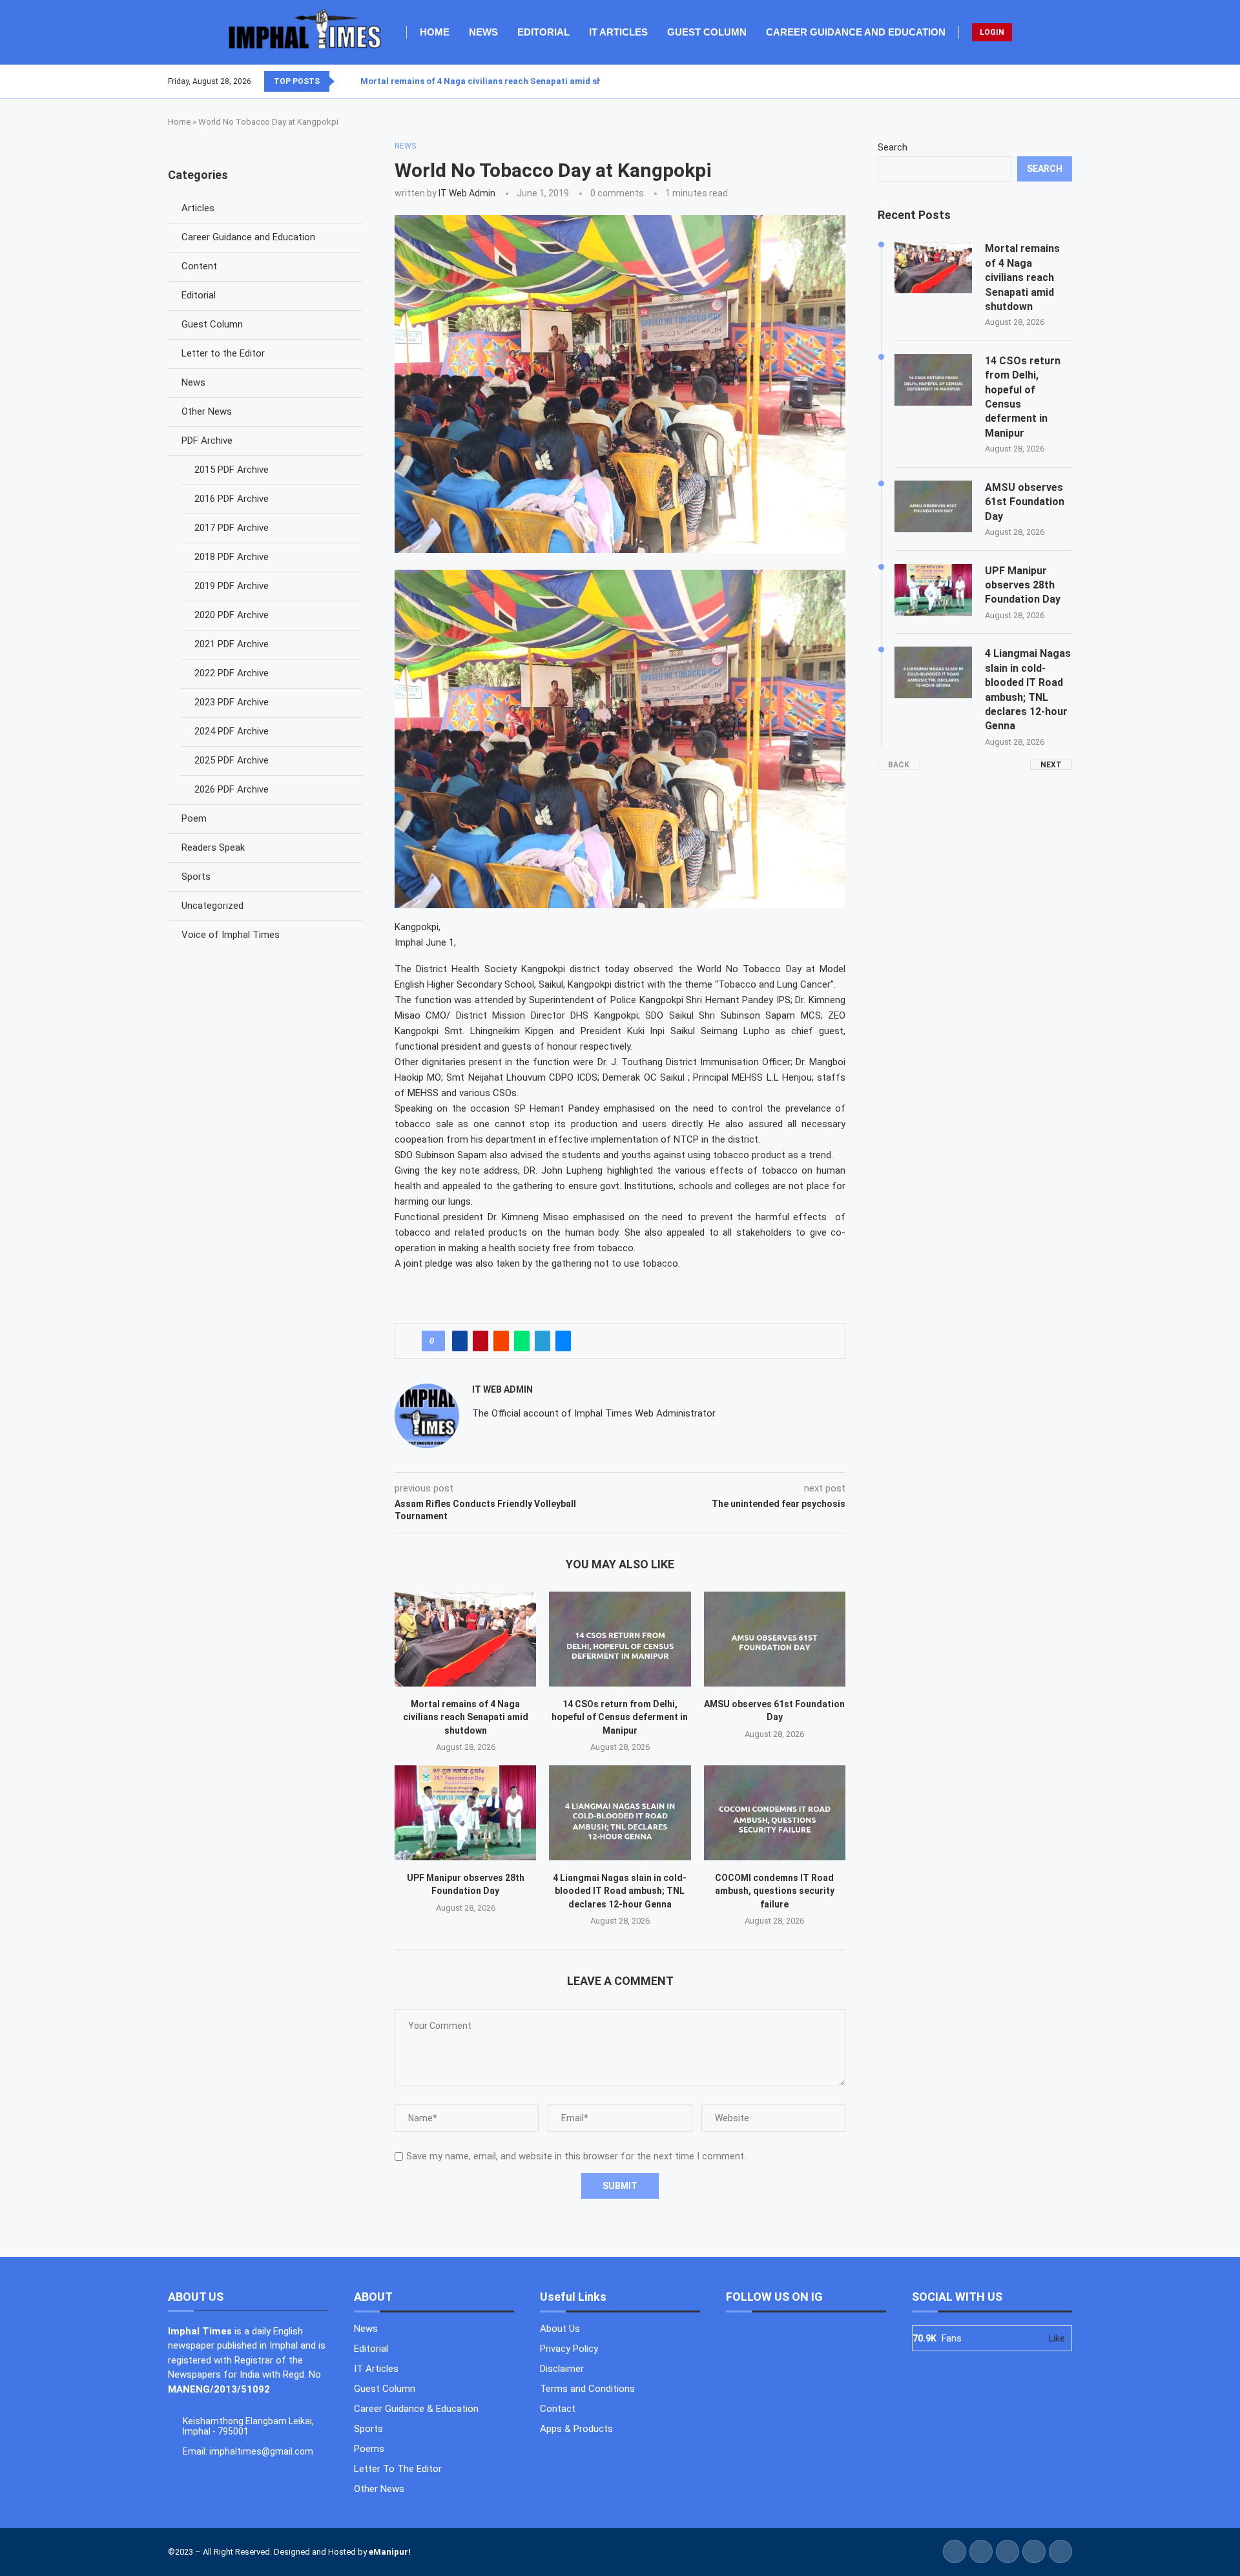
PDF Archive (207, 441)
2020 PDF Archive (232, 615)
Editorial (543, 32)
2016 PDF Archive (232, 499)
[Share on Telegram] (542, 1341)
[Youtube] (1064, 81)
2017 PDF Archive (232, 528)
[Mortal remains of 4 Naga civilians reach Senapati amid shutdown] (465, 1639)
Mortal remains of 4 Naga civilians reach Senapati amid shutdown (497, 81)
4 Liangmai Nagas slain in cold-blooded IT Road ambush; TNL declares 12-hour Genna (620, 1891)
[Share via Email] (563, 1341)
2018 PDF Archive (232, 557)
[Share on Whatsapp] (522, 1341)
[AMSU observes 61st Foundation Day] (775, 1639)
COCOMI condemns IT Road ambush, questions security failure (775, 1891)
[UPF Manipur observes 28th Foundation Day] (465, 1813)
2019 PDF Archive (232, 586)
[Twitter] (1048, 81)
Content (199, 266)
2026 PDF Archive (232, 789)
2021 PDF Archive (232, 644)
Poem (194, 818)
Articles (198, 208)
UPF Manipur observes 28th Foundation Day (1023, 585)
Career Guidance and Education (856, 32)
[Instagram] (1056, 81)
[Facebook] (1040, 81)
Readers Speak (213, 847)
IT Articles (618, 32)
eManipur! (390, 2552)
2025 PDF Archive (232, 760)
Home (435, 32)
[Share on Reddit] (501, 1341)
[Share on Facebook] (460, 1341)
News (483, 32)
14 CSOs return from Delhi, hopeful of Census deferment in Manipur (620, 1717)
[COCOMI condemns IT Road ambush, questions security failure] (775, 1813)
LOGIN (992, 32)
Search (893, 147)
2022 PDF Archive (232, 673)
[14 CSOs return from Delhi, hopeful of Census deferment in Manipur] (620, 1639)
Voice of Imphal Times (231, 935)
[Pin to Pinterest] (480, 1341)
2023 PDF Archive (232, 702)
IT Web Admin (467, 193)
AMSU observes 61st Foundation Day (1025, 502)
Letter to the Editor (223, 353)
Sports (196, 877)
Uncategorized (212, 906)
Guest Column (707, 32)
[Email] (1071, 81)
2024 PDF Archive (232, 731)
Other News (207, 411)
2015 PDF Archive (232, 470)
